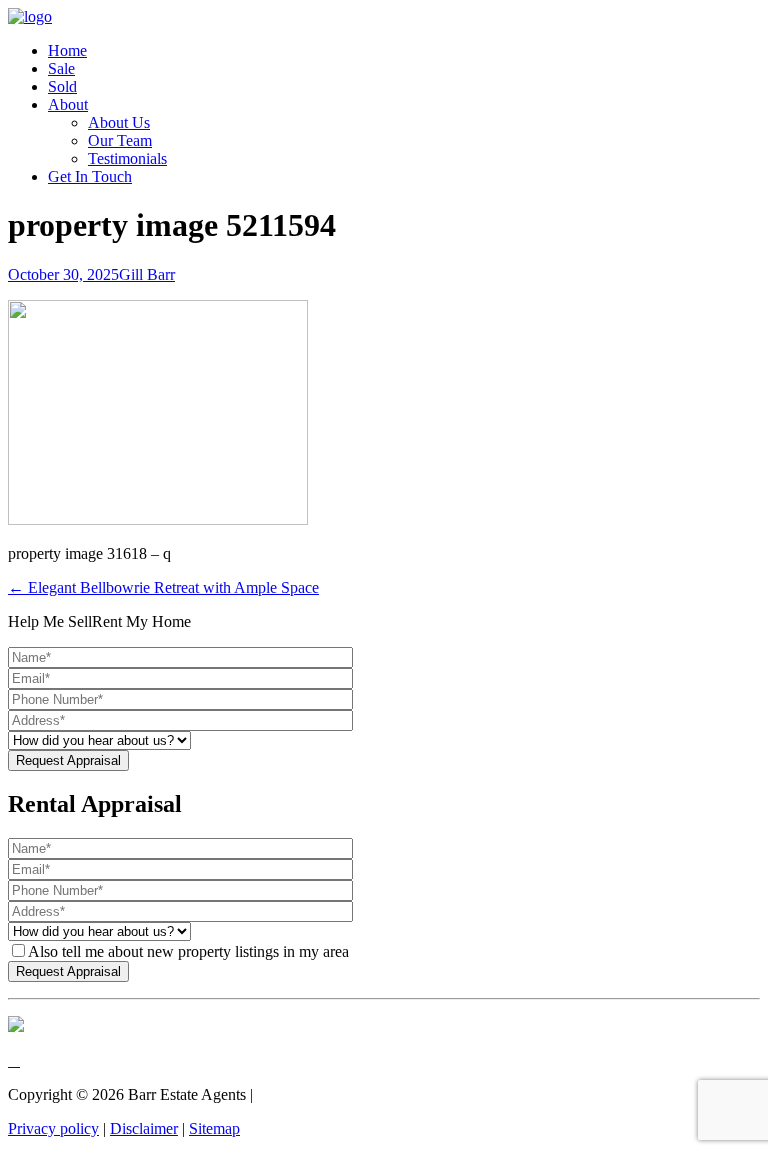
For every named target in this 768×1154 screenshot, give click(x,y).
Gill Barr (147, 274)
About (68, 104)
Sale (61, 68)
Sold (62, 86)
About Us (119, 122)
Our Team (120, 140)
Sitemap (214, 1128)
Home (67, 50)
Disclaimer (144, 1128)
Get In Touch (90, 176)
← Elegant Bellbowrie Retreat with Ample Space (163, 587)
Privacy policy (53, 1128)
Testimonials (127, 158)
